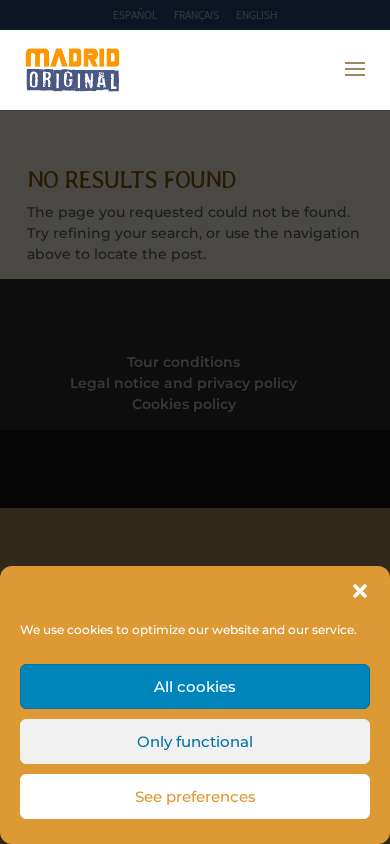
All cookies (195, 686)
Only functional (195, 741)
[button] (360, 591)
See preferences (195, 796)
